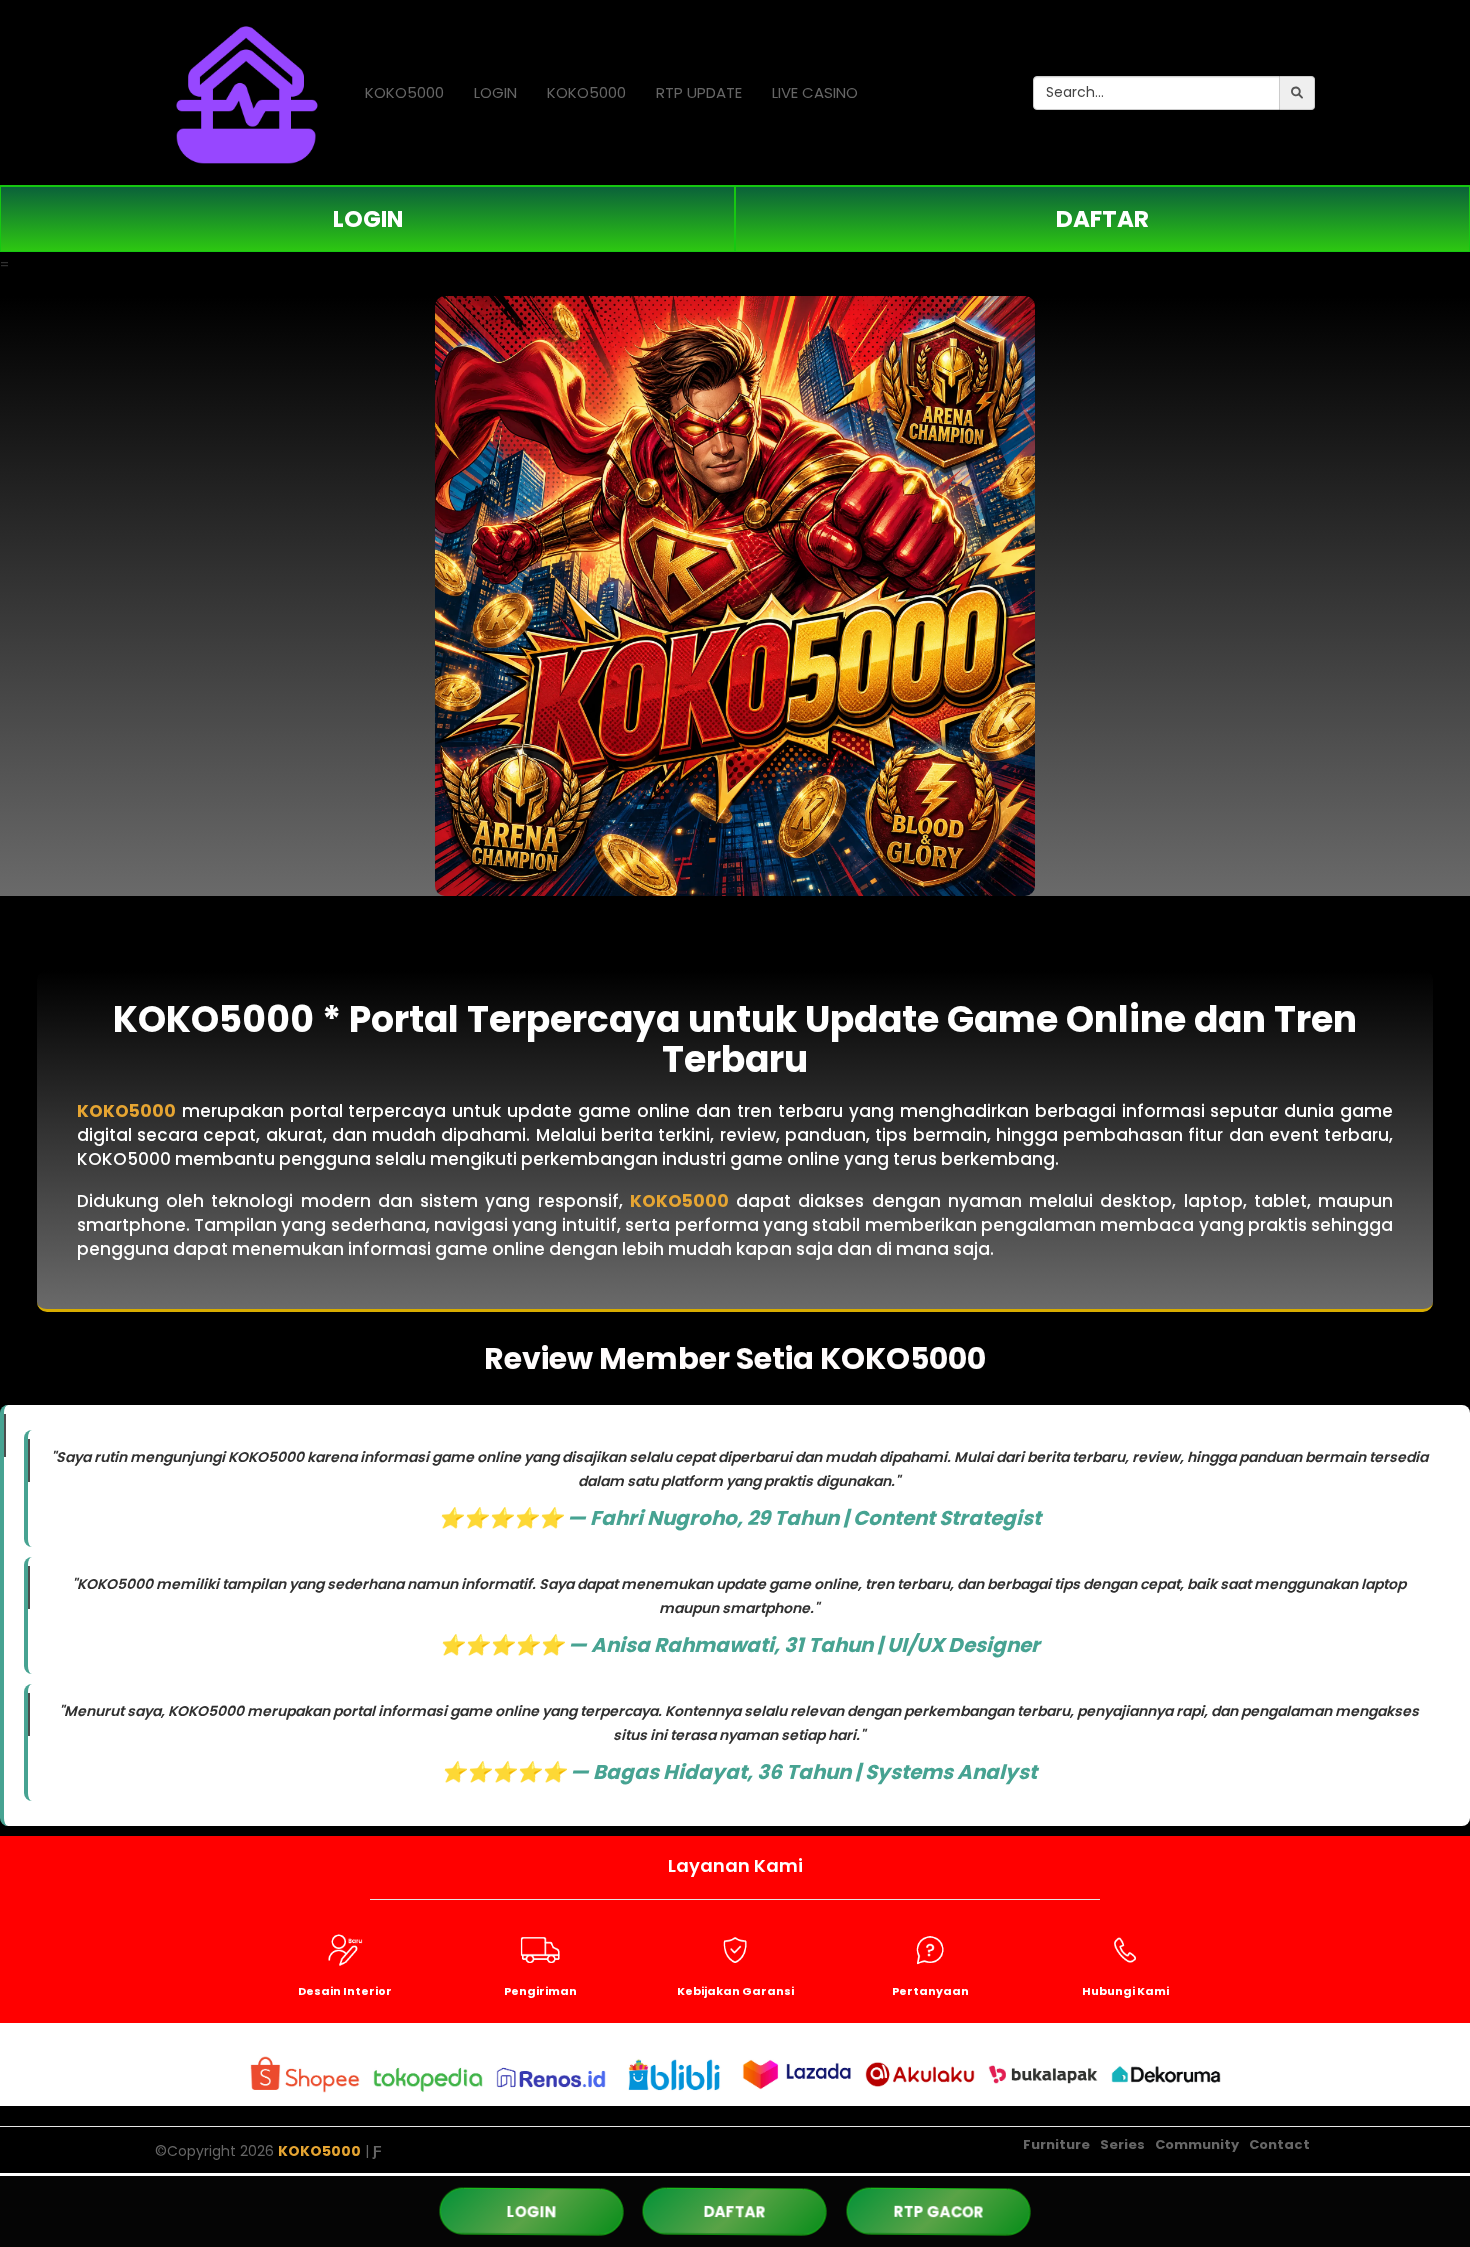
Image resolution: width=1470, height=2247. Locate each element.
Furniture (1056, 2144)
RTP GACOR (939, 2211)
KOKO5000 (404, 92)
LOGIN (495, 92)
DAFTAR (1102, 219)
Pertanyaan (930, 1991)
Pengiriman (540, 1991)
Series (1122, 2144)
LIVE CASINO (815, 92)
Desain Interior (345, 1991)
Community (1197, 2144)
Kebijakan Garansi (735, 1991)
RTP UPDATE (699, 92)
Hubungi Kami (1125, 1991)
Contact (1279, 2144)
